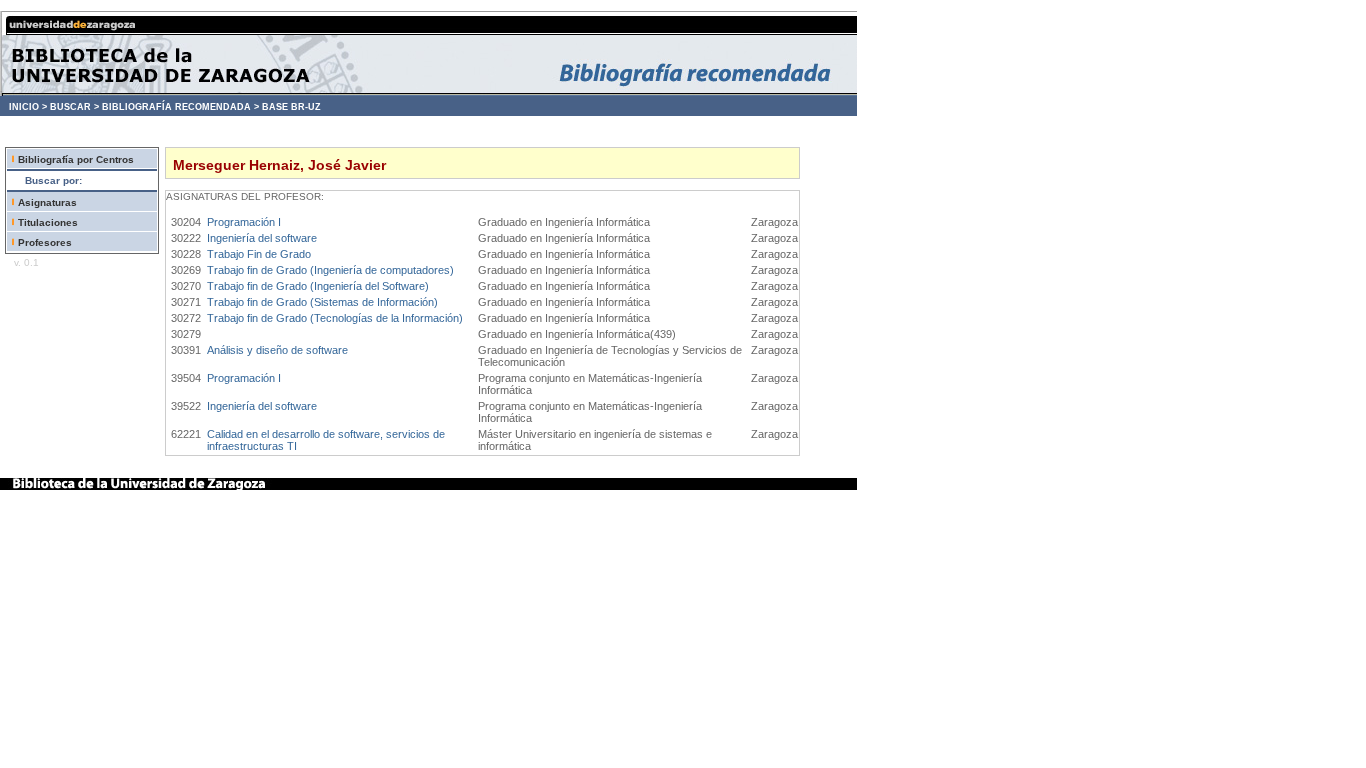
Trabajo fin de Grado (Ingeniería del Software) (318, 286)
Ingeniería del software (262, 238)
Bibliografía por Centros (76, 159)
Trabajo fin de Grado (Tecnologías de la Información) (335, 318)
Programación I (244, 222)
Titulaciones (48, 222)
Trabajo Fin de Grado (259, 254)
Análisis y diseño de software (277, 350)
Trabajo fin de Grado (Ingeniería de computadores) (330, 270)
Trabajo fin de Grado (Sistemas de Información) (322, 302)
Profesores (45, 242)
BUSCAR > (74, 107)
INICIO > (28, 107)
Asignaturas (47, 202)
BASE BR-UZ (291, 107)
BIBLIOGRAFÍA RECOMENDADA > (180, 107)
